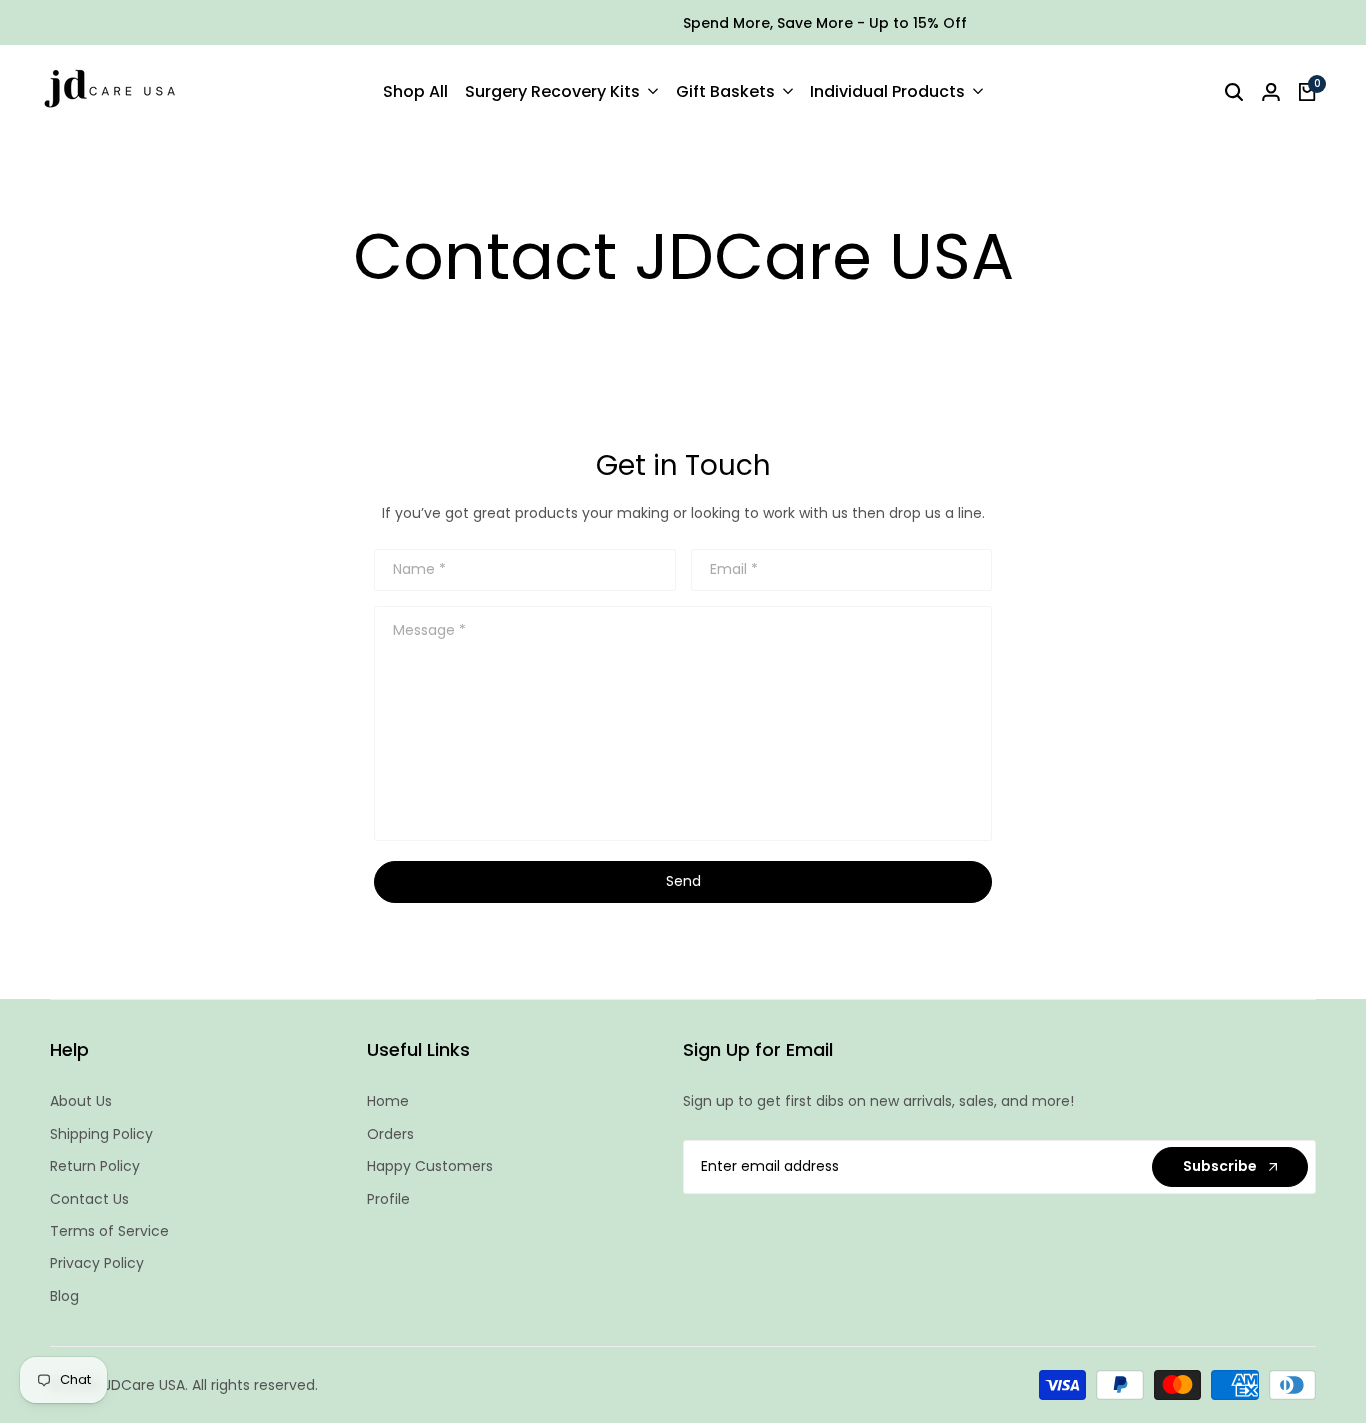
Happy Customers (430, 1166)
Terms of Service (109, 1231)
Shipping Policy (101, 1134)
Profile (388, 1199)
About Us (81, 1101)
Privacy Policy (97, 1263)
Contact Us (89, 1199)
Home (388, 1101)
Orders (390, 1134)
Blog (64, 1296)
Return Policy (95, 1166)
